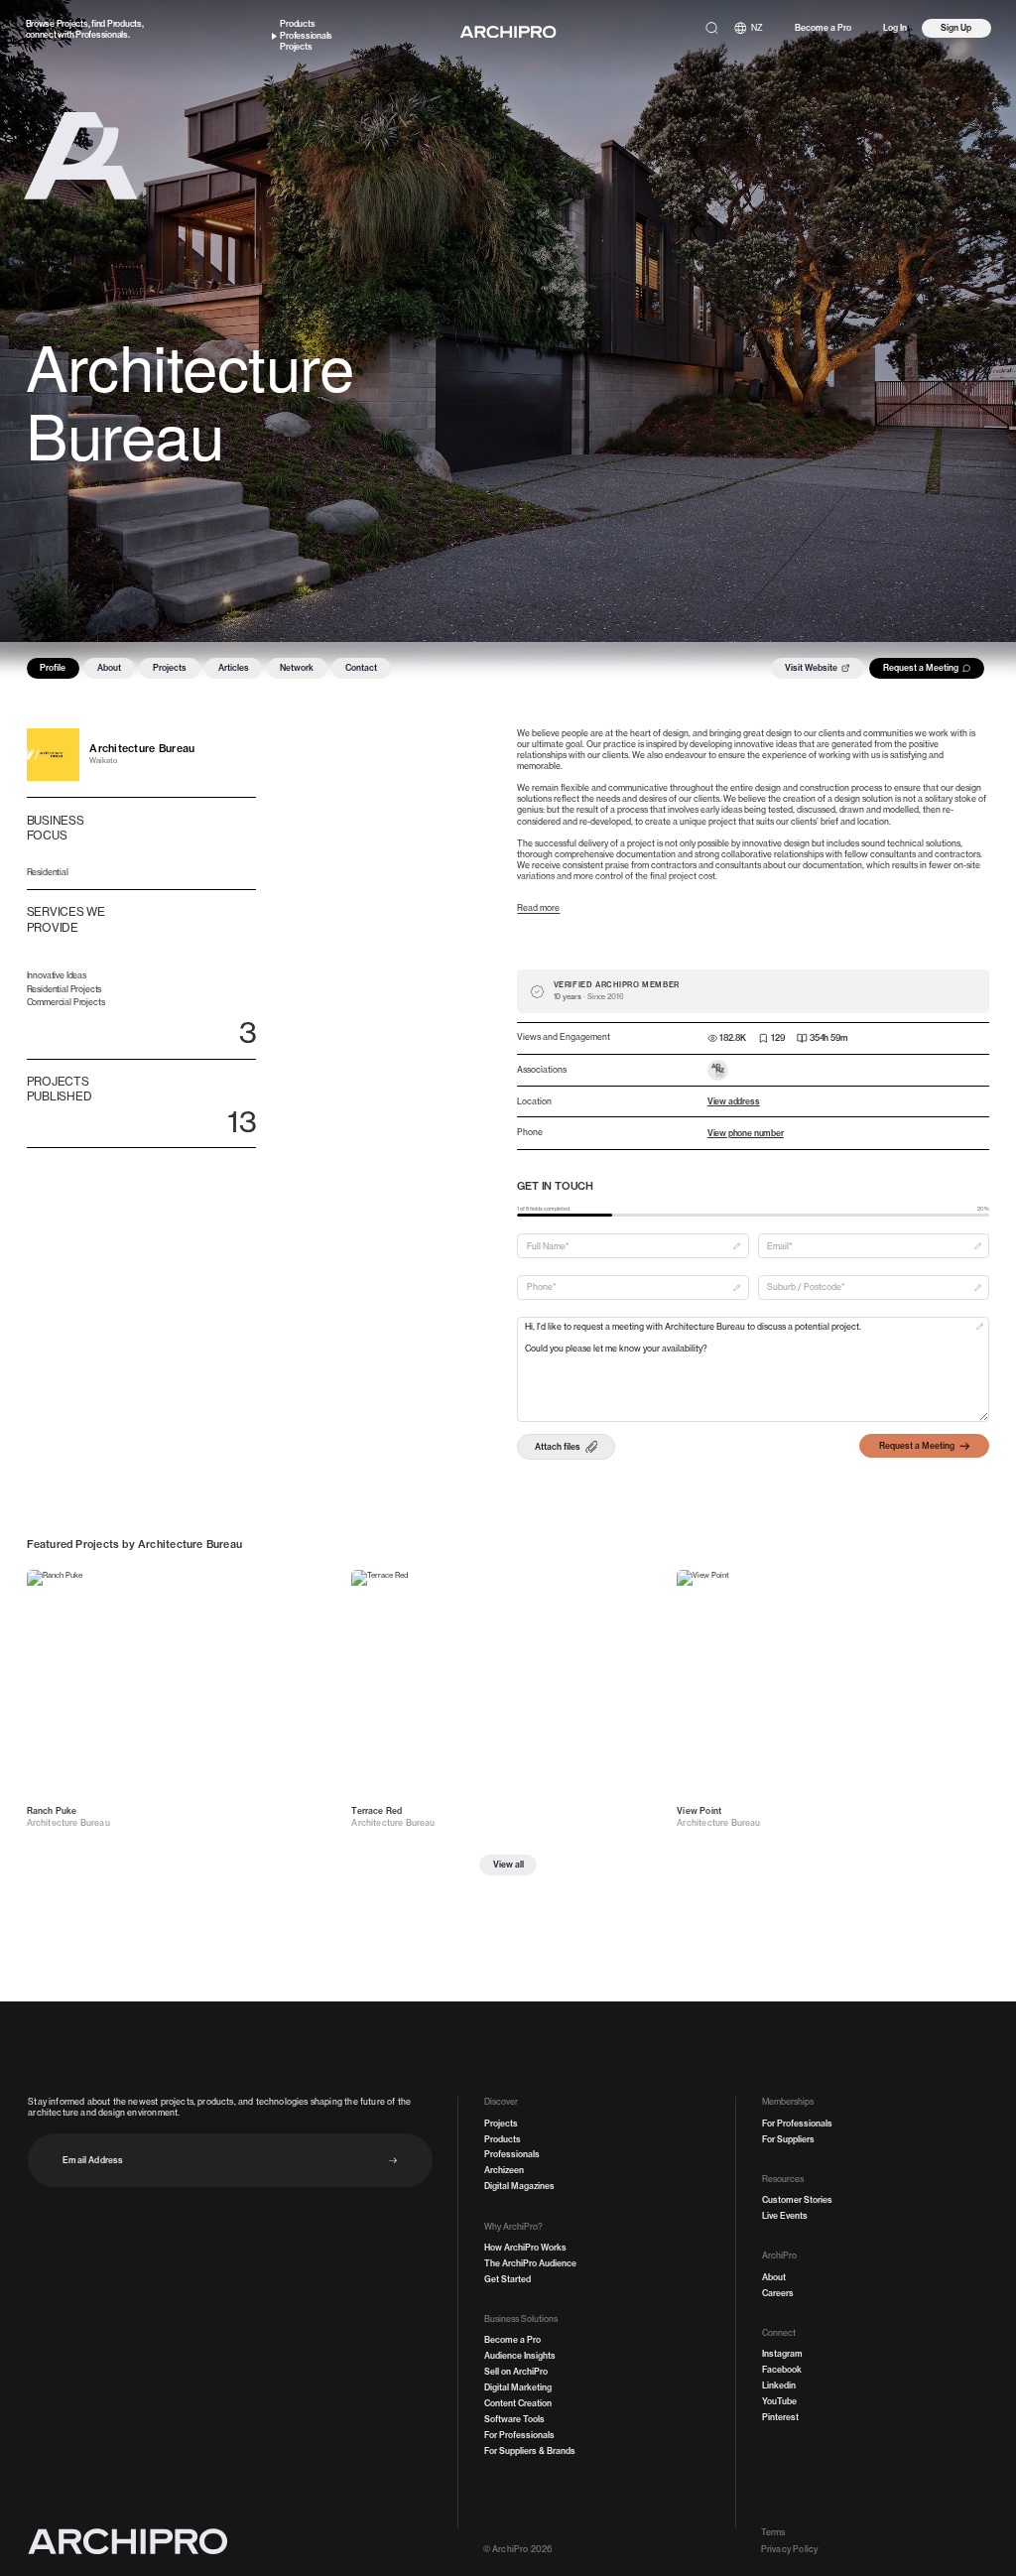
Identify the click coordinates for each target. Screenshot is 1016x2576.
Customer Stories (797, 2200)
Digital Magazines (519, 2186)
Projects (72, 24)
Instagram (782, 2354)
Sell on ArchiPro (516, 2372)
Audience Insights (520, 2356)
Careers (778, 2293)
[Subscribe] (393, 2161)
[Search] (712, 28)
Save (316, 1587)
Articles (234, 668)
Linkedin (779, 2385)
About (109, 668)
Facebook (782, 2370)
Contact (361, 668)
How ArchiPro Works (525, 2248)
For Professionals (519, 2435)
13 (242, 1121)
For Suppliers (788, 2139)
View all (508, 1865)
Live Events (785, 2216)
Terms (773, 2532)
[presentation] (566, 1446)
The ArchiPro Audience (530, 2263)
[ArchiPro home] (508, 32)
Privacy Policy (789, 2549)
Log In (895, 28)
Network (297, 668)
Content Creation (518, 2403)
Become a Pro (823, 28)
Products (125, 24)
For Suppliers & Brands (530, 2451)
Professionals (102, 35)
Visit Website (811, 668)
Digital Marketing (518, 2387)
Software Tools (514, 2419)
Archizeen (504, 2170)
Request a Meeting (921, 668)
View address (734, 1101)
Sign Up (956, 28)
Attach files (558, 1447)
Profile (53, 668)
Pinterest (780, 2417)
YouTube (779, 2401)
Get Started (508, 2279)
